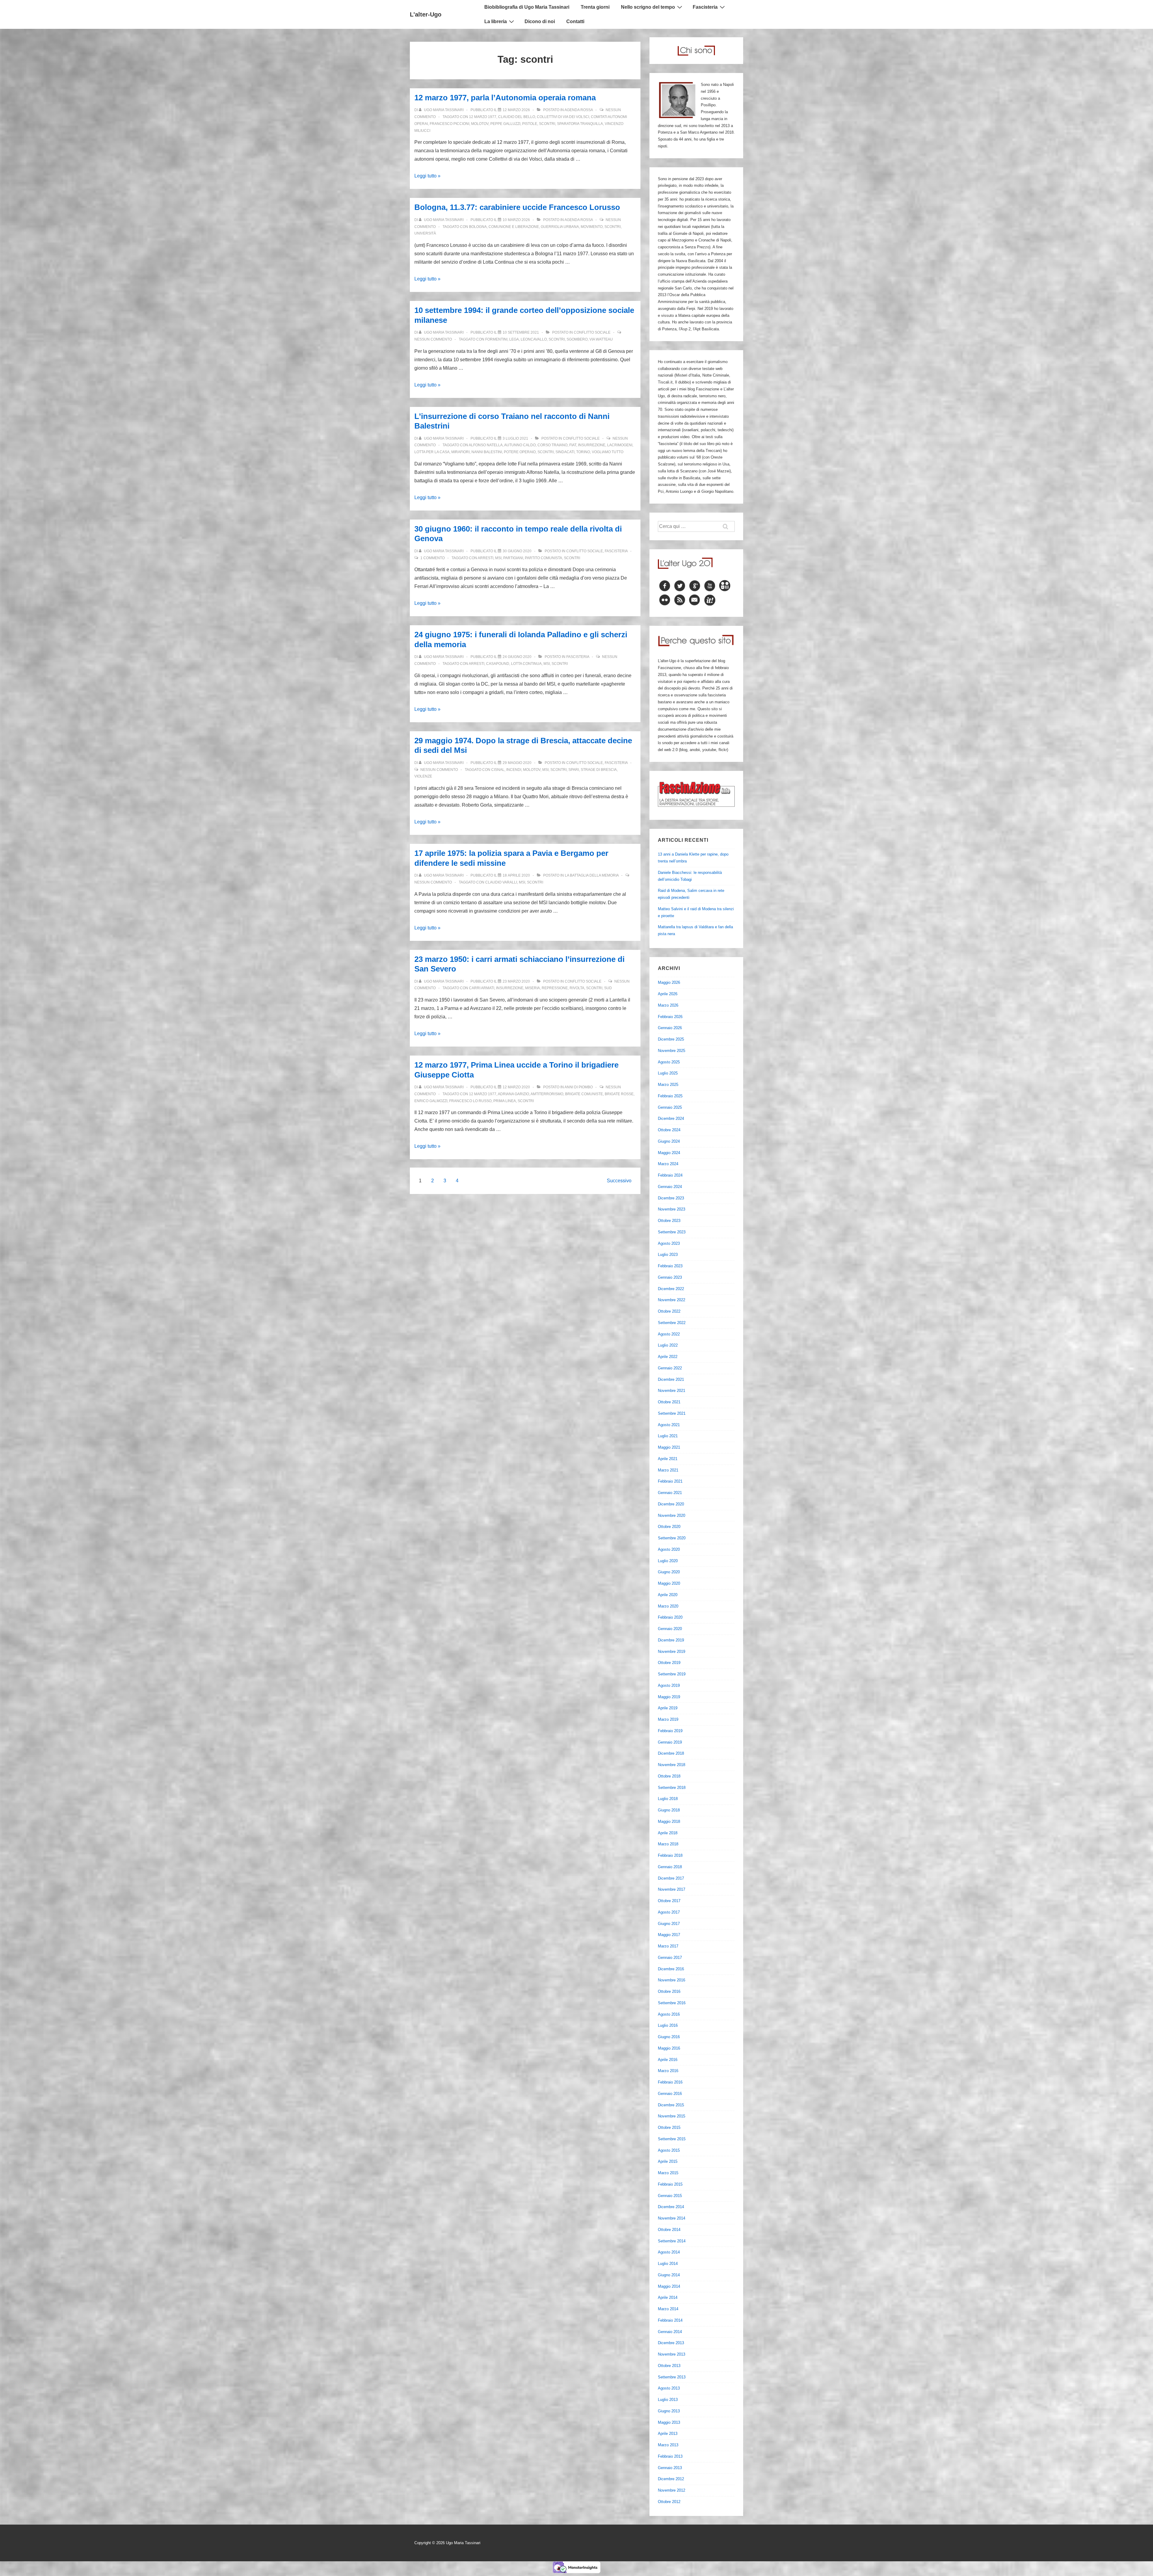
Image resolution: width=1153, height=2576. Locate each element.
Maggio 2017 (669, 1935)
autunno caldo (520, 445)
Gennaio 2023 (670, 1277)
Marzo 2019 (668, 1719)
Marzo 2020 (668, 1606)
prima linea (505, 1101)
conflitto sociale (592, 332)
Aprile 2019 (668, 1708)
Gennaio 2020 (670, 1629)
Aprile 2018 (668, 1833)
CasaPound (498, 664)
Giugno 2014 (669, 2275)
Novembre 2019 (672, 1652)
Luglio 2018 (668, 1799)
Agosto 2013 (669, 2388)
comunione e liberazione (514, 227)
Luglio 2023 (668, 1255)
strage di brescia (599, 770)
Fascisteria (705, 7)
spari (574, 770)
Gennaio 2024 (670, 1187)
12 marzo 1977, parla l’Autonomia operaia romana (505, 98)
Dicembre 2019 (671, 1640)
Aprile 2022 (668, 1357)
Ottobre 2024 (669, 1130)
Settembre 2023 (672, 1232)
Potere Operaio (520, 452)
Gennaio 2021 (670, 1493)
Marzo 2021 (668, 1470)
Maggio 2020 (669, 1583)
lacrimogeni (620, 445)
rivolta (577, 988)
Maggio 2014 (669, 2286)
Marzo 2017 (668, 1946)
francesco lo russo (470, 1101)
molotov (480, 124)
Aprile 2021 (668, 1459)
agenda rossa (579, 110)
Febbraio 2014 (670, 2320)
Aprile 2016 (668, 2060)
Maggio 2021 (669, 1447)
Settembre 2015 (672, 2139)
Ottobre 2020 (669, 1527)
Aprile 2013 (668, 2434)
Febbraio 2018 (670, 1855)
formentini (496, 339)
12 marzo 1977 (483, 117)
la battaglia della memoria (592, 875)
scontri (547, 124)
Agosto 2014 (669, 2252)
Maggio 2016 (669, 2048)
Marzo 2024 (668, 1164)
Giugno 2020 (669, 1572)
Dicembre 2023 (671, 1198)
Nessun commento (433, 339)
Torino (583, 452)
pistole (530, 124)
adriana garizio (513, 1094)
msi (498, 558)
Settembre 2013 (672, 2377)
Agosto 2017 (669, 1912)
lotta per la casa (432, 452)
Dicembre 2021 (671, 1379)
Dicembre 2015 (671, 2105)
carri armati (482, 988)
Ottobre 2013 (669, 2366)
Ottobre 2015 (669, 2127)
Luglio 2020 (668, 1561)
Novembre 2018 (672, 1765)
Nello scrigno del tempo (648, 7)
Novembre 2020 (672, 1515)
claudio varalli (501, 882)
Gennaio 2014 (670, 2332)
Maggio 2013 (669, 2422)
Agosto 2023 (669, 1243)
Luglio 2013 (668, 2400)
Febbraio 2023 (670, 1266)
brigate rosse (619, 1094)
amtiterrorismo (547, 1094)
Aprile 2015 (668, 2161)
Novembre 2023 (672, 1209)
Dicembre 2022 (671, 1289)
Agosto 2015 (669, 2150)
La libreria (496, 21)
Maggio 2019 (669, 1697)
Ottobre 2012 (669, 2502)
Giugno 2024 (669, 1141)
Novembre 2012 (672, 2490)
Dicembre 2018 (671, 1753)
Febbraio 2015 (670, 2184)
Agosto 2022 (669, 1334)
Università (425, 233)
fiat (573, 445)
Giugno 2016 (669, 2037)
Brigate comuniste (584, 1094)
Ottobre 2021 (669, 1402)
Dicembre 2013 (671, 2343)
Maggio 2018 (669, 1821)
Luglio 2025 (668, 1073)
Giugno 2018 (669, 1810)
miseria (533, 988)
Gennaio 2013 (670, 2468)
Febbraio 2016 (670, 2082)
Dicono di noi (540, 21)
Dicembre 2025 (671, 1039)
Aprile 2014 (668, 2297)
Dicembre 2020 (671, 1504)
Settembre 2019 (672, 1674)
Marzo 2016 (668, 2071)
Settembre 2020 (672, 1538)
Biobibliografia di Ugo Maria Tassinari (527, 7)
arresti (486, 558)
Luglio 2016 (668, 2025)
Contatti (575, 21)
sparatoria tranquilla (580, 124)
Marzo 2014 (668, 2309)
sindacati (565, 452)
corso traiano (552, 445)
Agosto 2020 (669, 1549)
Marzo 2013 (668, 2445)
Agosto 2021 (669, 1425)
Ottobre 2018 (669, 1776)
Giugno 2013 (669, 2411)
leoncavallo (534, 339)
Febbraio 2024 (670, 1175)
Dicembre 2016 (671, 1969)
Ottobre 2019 (669, 1663)
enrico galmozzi (431, 1101)
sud (608, 988)
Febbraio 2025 (670, 1096)
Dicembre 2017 (671, 1878)
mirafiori (460, 452)
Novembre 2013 (672, 2354)
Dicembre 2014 (671, 2207)
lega (514, 339)
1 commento (433, 558)
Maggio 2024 (669, 1153)
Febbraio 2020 (670, 1617)
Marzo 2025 (668, 1085)
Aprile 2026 (668, 994)
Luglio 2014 (668, 2264)
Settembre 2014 (672, 2241)
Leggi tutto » (427, 176)
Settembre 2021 (672, 1413)
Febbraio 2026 (670, 1017)
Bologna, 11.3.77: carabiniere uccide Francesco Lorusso (517, 207)
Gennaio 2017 (670, 1958)
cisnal (498, 770)
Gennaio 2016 (670, 2094)
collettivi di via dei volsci (563, 117)
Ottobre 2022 (669, 1311)
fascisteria (616, 551)
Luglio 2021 (668, 1436)
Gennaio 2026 (670, 1028)
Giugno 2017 (669, 1924)
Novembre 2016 (672, 1980)
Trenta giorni (595, 7)
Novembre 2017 (672, 1889)
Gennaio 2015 (670, 2196)
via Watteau (601, 339)
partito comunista (543, 558)
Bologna (478, 227)
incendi (514, 770)
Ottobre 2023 (669, 1221)
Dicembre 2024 (671, 1118)
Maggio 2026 (669, 982)
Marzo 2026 (668, 1005)
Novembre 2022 (672, 1300)
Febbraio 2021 (670, 1481)
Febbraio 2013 (670, 2456)
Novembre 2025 (672, 1051)
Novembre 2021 (672, 1391)
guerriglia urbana (560, 227)
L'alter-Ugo (426, 14)
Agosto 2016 (669, 2014)
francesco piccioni (449, 124)
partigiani (513, 558)
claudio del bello (517, 117)
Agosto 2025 (669, 1062)
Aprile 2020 (668, 1595)
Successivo (619, 1181)
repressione (555, 988)
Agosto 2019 (669, 1685)
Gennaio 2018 (670, 1867)
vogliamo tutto (608, 452)
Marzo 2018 (668, 1844)
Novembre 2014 (672, 2218)
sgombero (577, 339)
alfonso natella (486, 445)
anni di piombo (579, 1087)
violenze (423, 776)
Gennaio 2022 (670, 1368)
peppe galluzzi (505, 124)
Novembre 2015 (672, 2116)
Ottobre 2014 (669, 2230)
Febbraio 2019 (670, 1731)
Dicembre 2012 (671, 2479)
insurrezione (592, 445)
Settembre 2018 (672, 1788)
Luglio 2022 (668, 1345)
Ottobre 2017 (669, 1901)
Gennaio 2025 (670, 1107)
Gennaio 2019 (670, 1742)
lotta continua (526, 664)
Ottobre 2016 (669, 1991)
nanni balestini (487, 452)
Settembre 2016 (672, 2003)
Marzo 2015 (668, 2173)
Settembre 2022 (672, 1323)
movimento (592, 227)
